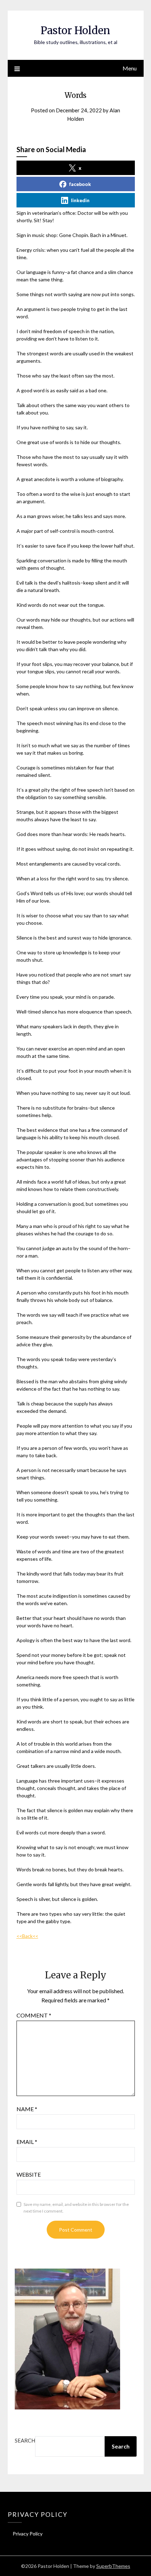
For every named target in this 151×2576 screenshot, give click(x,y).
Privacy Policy (28, 2534)
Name (27, 2109)
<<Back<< (27, 1936)
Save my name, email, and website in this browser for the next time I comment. (76, 2208)
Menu (130, 68)
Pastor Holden (75, 30)
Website (29, 2174)
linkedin (80, 200)
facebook (80, 184)
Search (25, 2440)
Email (27, 2142)
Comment (34, 2015)
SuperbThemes (113, 2566)
